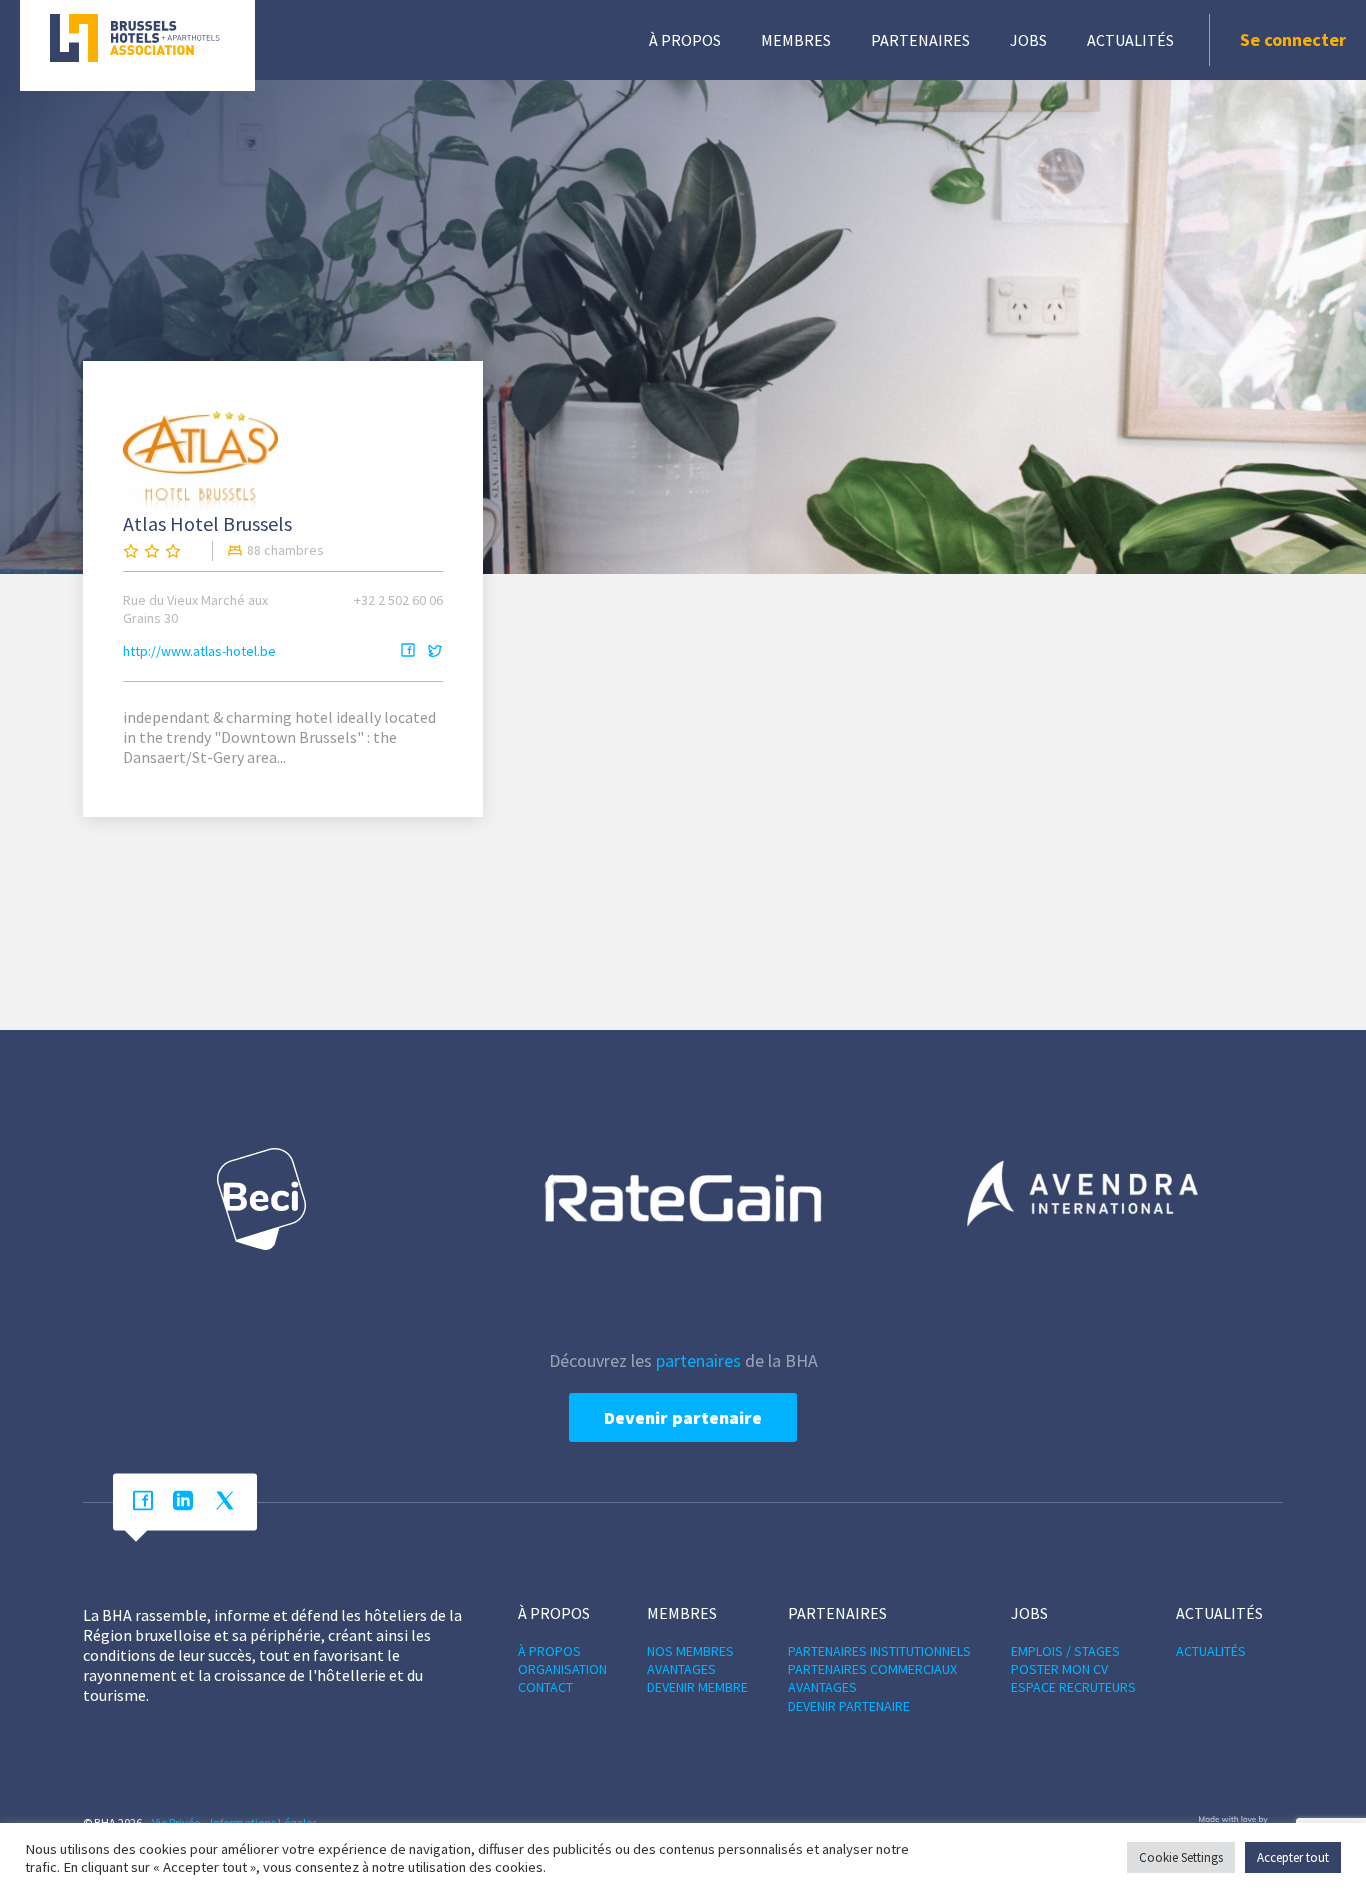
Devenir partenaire (683, 1417)
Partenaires (920, 40)
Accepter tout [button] (1293, 1857)
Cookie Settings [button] (1181, 1857)
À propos (685, 40)
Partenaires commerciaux (872, 1669)
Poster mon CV (1059, 1669)
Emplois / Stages (1065, 1651)
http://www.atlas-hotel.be (199, 651)
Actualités (1130, 40)
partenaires (698, 1360)
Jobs (1028, 40)
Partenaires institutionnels (879, 1651)
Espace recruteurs (1073, 1687)
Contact (545, 1687)
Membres (796, 40)
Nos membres (690, 1651)
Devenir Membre (697, 1687)
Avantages (681, 1669)
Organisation (562, 1669)
